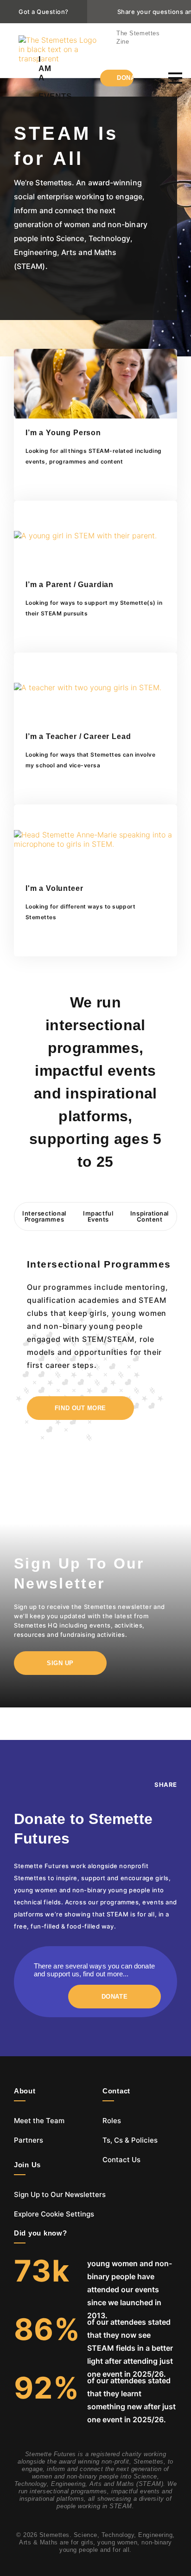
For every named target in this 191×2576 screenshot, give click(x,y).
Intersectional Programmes (44, 1216)
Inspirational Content (150, 1216)
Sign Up (60, 1663)
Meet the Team (39, 2121)
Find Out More (80, 1408)
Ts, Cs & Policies (130, 2140)
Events (55, 96)
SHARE (166, 1785)
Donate (125, 78)
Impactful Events (98, 1216)
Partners (29, 2140)
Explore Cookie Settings (54, 2214)
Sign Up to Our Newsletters (60, 2194)
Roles (112, 2121)
